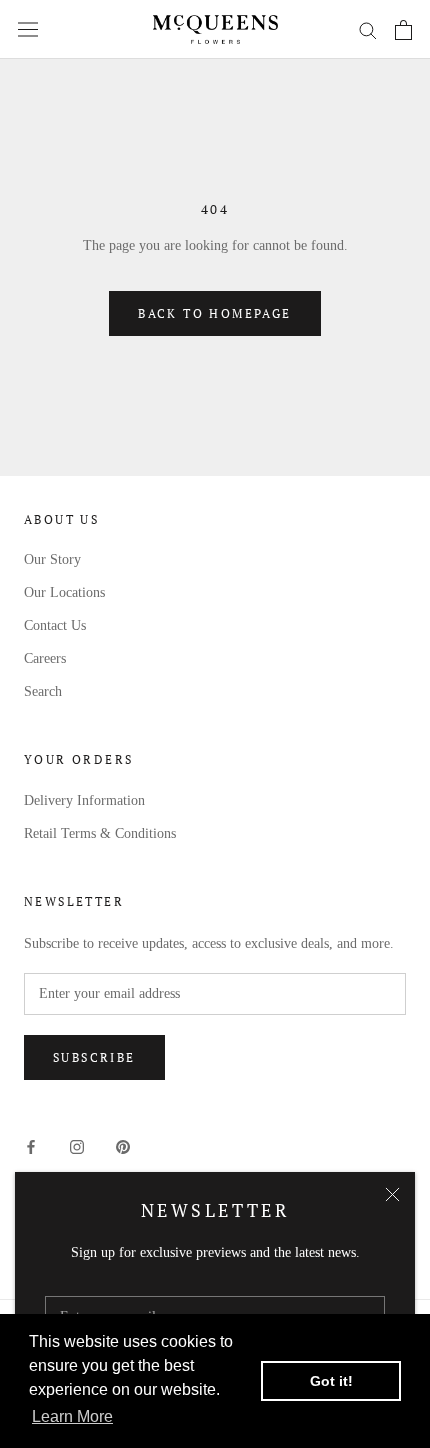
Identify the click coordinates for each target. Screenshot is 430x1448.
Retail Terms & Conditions (100, 833)
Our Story (52, 559)
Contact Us (55, 625)
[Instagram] (77, 1145)
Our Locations (64, 592)
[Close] (392, 1194)
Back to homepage (214, 313)
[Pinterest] (123, 1145)
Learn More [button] (72, 1416)
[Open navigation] (28, 29)
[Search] (368, 29)
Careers (45, 658)
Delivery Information (84, 800)
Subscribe (94, 1057)
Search (43, 691)
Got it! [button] (331, 1381)
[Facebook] (31, 1145)
